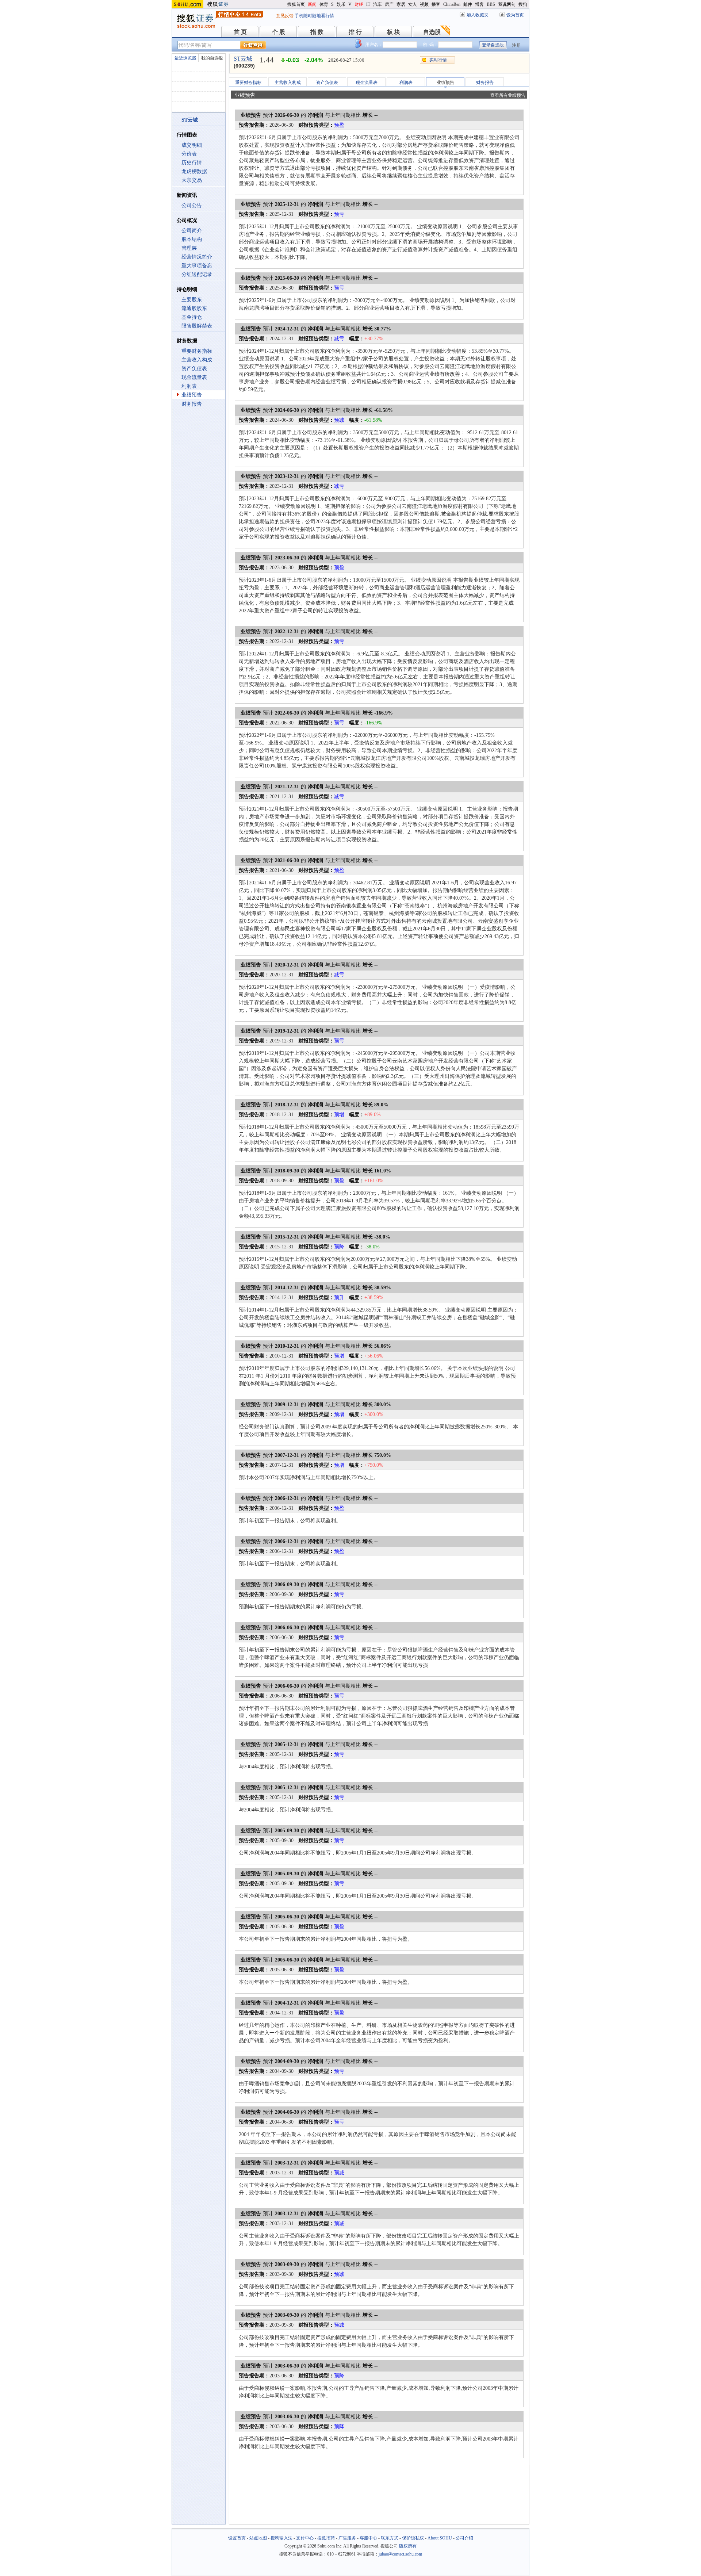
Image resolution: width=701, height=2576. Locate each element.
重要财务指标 (197, 351)
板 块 (394, 32)
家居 (401, 4)
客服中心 (368, 2538)
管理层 (189, 248)
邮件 (468, 4)
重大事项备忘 (197, 266)
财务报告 (192, 404)
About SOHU (440, 2538)
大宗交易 (192, 180)
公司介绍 (464, 2538)
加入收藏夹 (478, 15)
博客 (479, 4)
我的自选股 (212, 58)
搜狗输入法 (281, 2538)
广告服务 (347, 2538)
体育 (324, 4)
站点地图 (258, 2538)
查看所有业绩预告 (508, 95)
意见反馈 (285, 16)
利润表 (189, 386)
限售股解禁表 (197, 326)
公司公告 (192, 205)
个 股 (279, 32)
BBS (491, 4)
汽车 (378, 4)
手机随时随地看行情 (314, 16)
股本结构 (192, 239)
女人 (413, 4)
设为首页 (515, 15)
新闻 (312, 4)
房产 (389, 4)
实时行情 (438, 60)
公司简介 (192, 231)
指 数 (317, 32)
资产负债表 (194, 369)
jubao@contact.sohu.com (400, 2554)
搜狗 (523, 4)
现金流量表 (194, 377)
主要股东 (192, 300)
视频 (424, 4)
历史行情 (192, 163)
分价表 (189, 154)
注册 (517, 45)
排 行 (355, 32)
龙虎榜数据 (194, 171)
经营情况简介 (197, 257)
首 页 (240, 32)
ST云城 (243, 59)
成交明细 (192, 145)
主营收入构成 (197, 360)
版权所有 (408, 2546)
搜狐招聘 (326, 2538)
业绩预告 (192, 395)
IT (368, 4)
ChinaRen (452, 4)
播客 (436, 4)
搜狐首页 (296, 4)
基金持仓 (192, 317)
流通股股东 (194, 308)
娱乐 (341, 4)
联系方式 (390, 2538)
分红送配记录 (197, 274)
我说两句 (507, 4)
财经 (359, 4)
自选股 (432, 32)
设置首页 (237, 2538)
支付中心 (305, 2538)
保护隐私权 (413, 2538)
